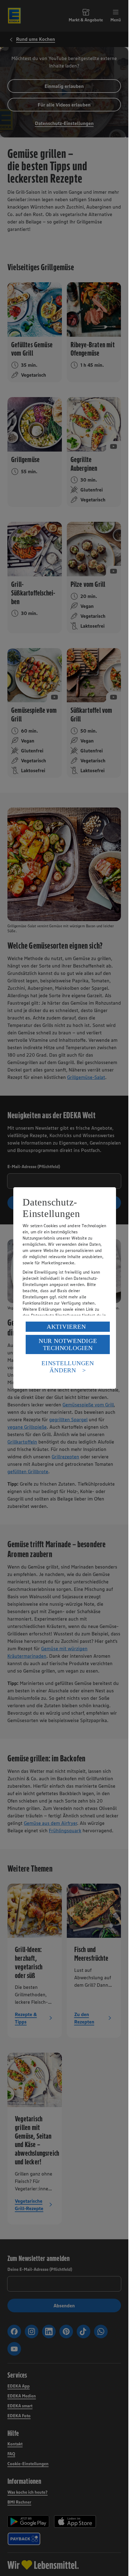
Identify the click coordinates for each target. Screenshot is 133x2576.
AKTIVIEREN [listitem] (66, 1327)
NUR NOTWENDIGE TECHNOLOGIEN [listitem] (68, 1344)
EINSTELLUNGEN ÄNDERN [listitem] (68, 1367)
